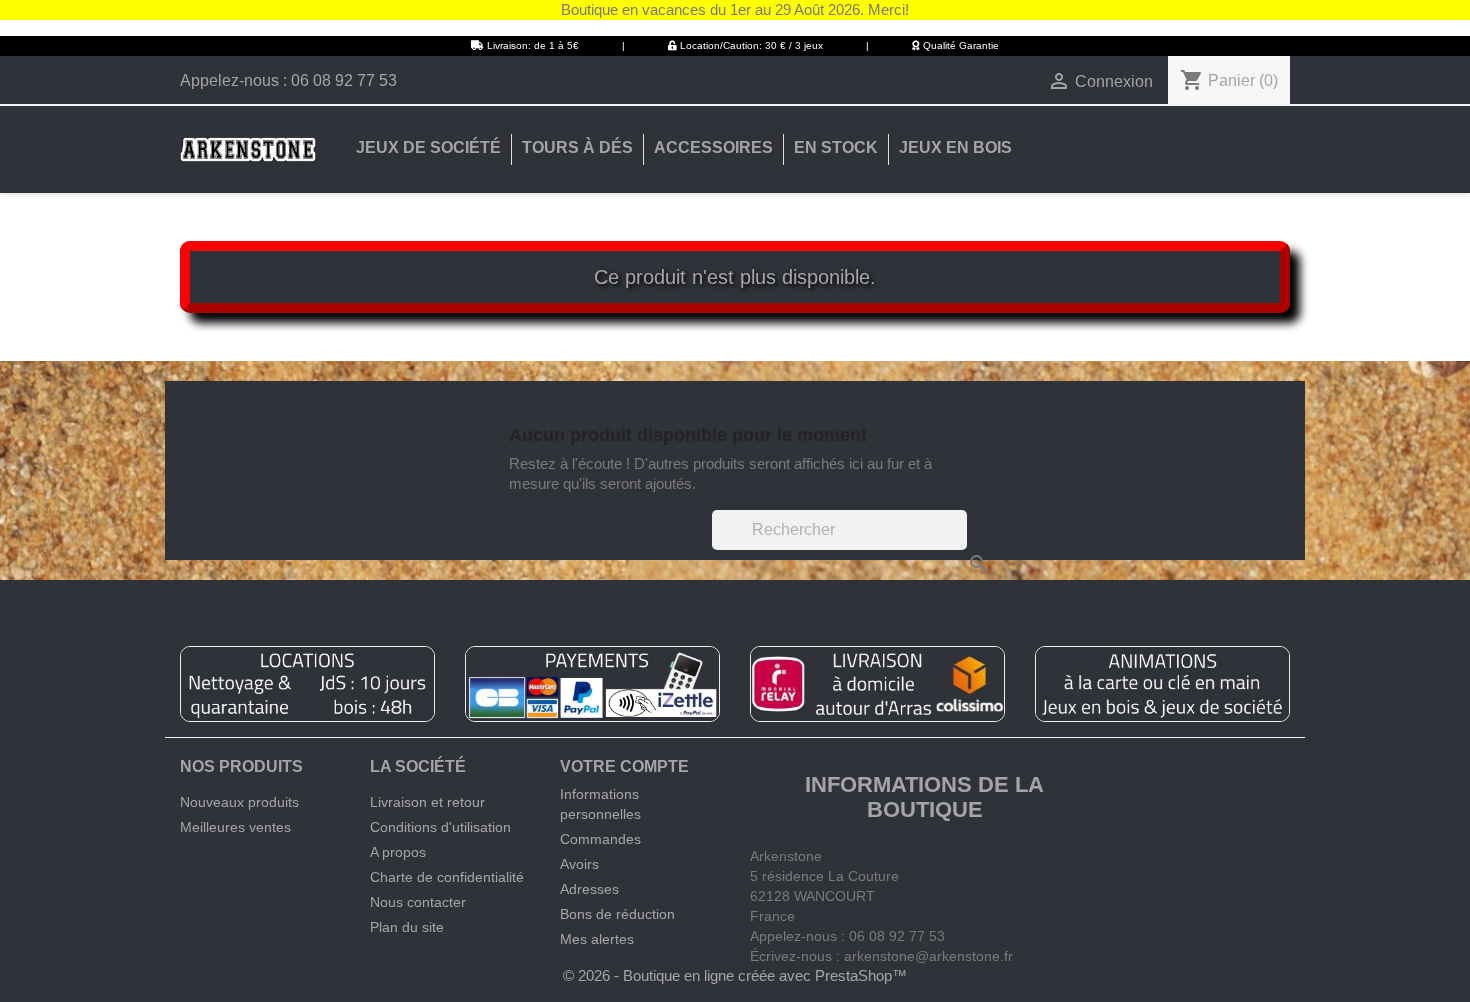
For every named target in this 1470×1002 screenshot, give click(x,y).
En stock (836, 147)
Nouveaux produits (239, 802)
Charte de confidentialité (447, 877)
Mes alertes (597, 939)
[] (959, 544)
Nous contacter (418, 902)
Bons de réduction (617, 914)
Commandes (600, 839)
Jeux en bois (955, 147)
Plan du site (407, 927)
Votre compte (624, 766)
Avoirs (579, 864)
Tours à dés (577, 147)
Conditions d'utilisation (440, 827)
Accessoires (713, 147)
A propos (398, 852)
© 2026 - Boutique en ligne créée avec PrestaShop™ (735, 975)
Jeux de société (428, 147)
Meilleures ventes (235, 827)
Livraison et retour (427, 802)
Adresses (589, 889)
